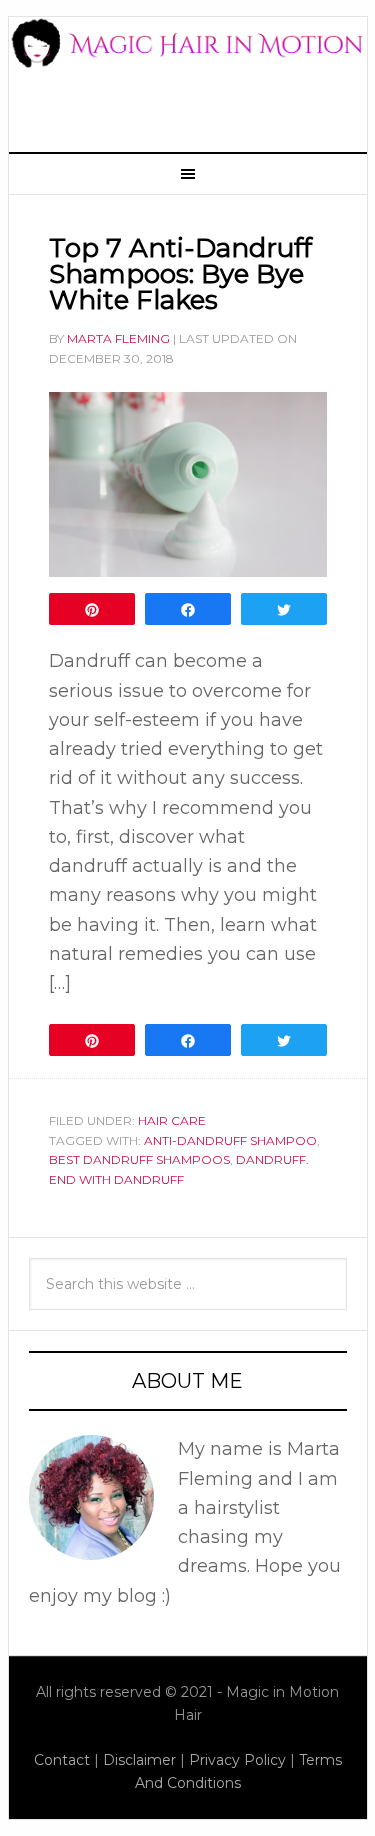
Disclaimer (139, 1760)
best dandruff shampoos (139, 1159)
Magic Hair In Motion (188, 73)
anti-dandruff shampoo (230, 1140)
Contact (62, 1760)
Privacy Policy (237, 1760)
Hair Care (172, 1120)
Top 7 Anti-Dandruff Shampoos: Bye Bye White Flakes (180, 274)
